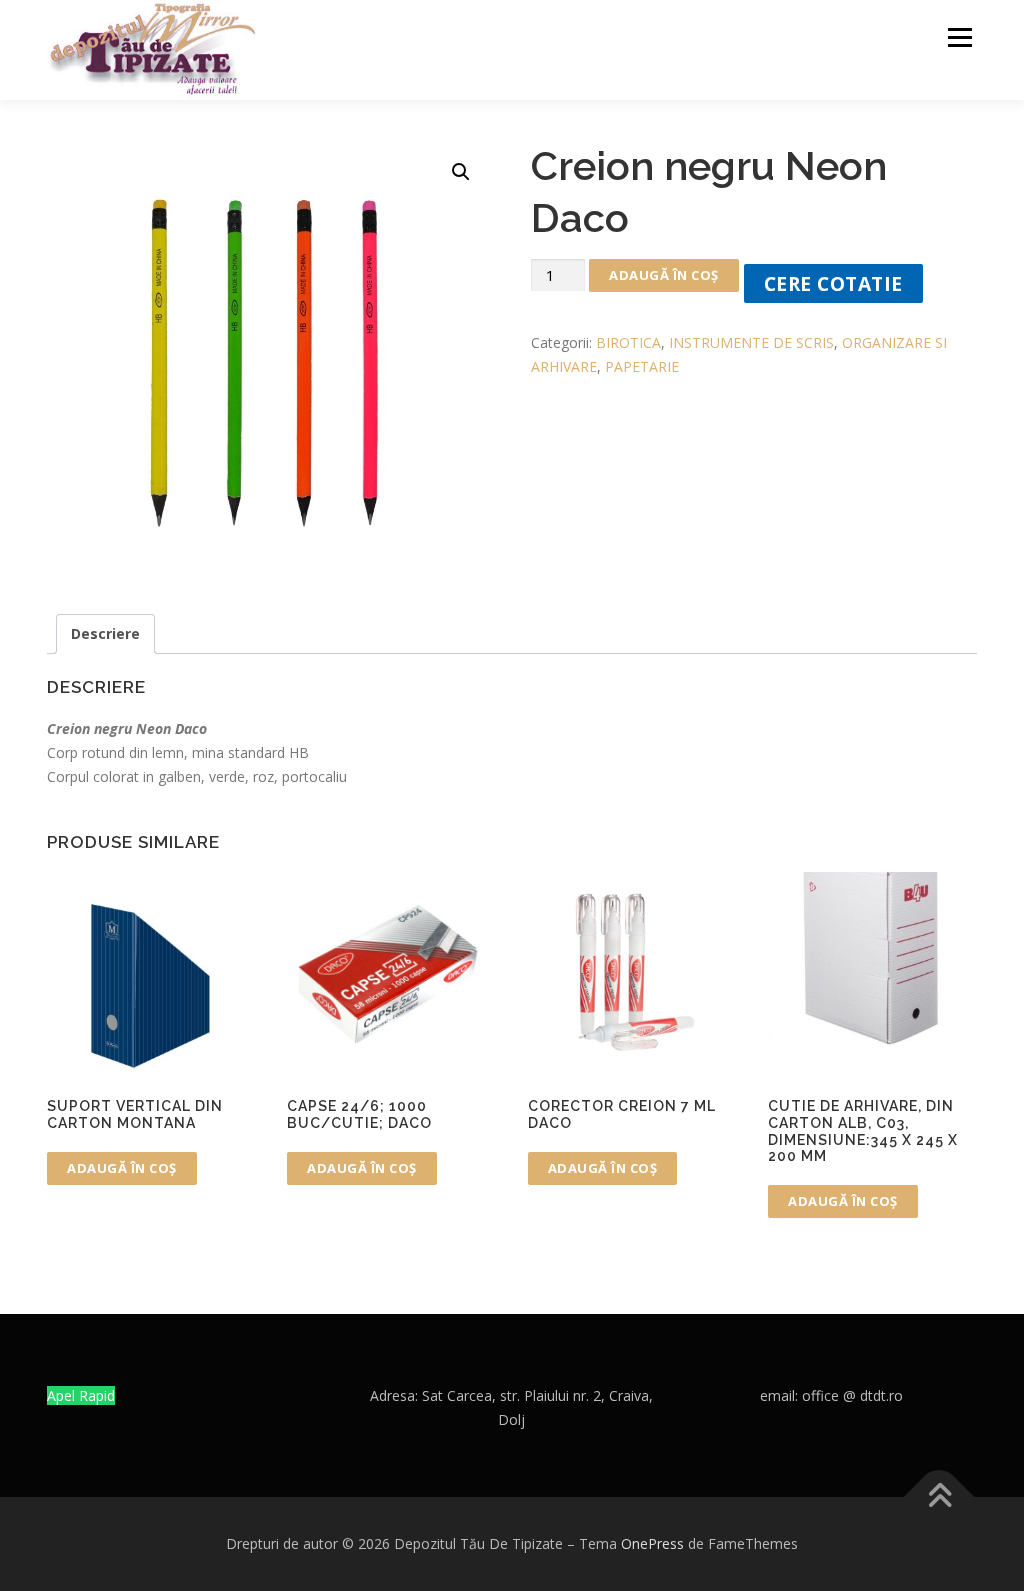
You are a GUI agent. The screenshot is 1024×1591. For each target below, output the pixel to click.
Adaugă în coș (664, 275)
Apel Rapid (81, 1395)
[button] (461, 172)
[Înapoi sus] (939, 1496)
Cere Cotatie (833, 283)
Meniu (959, 37)
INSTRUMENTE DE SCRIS (751, 342)
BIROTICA (628, 342)
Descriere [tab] (105, 633)
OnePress (652, 1543)
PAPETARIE (642, 366)
